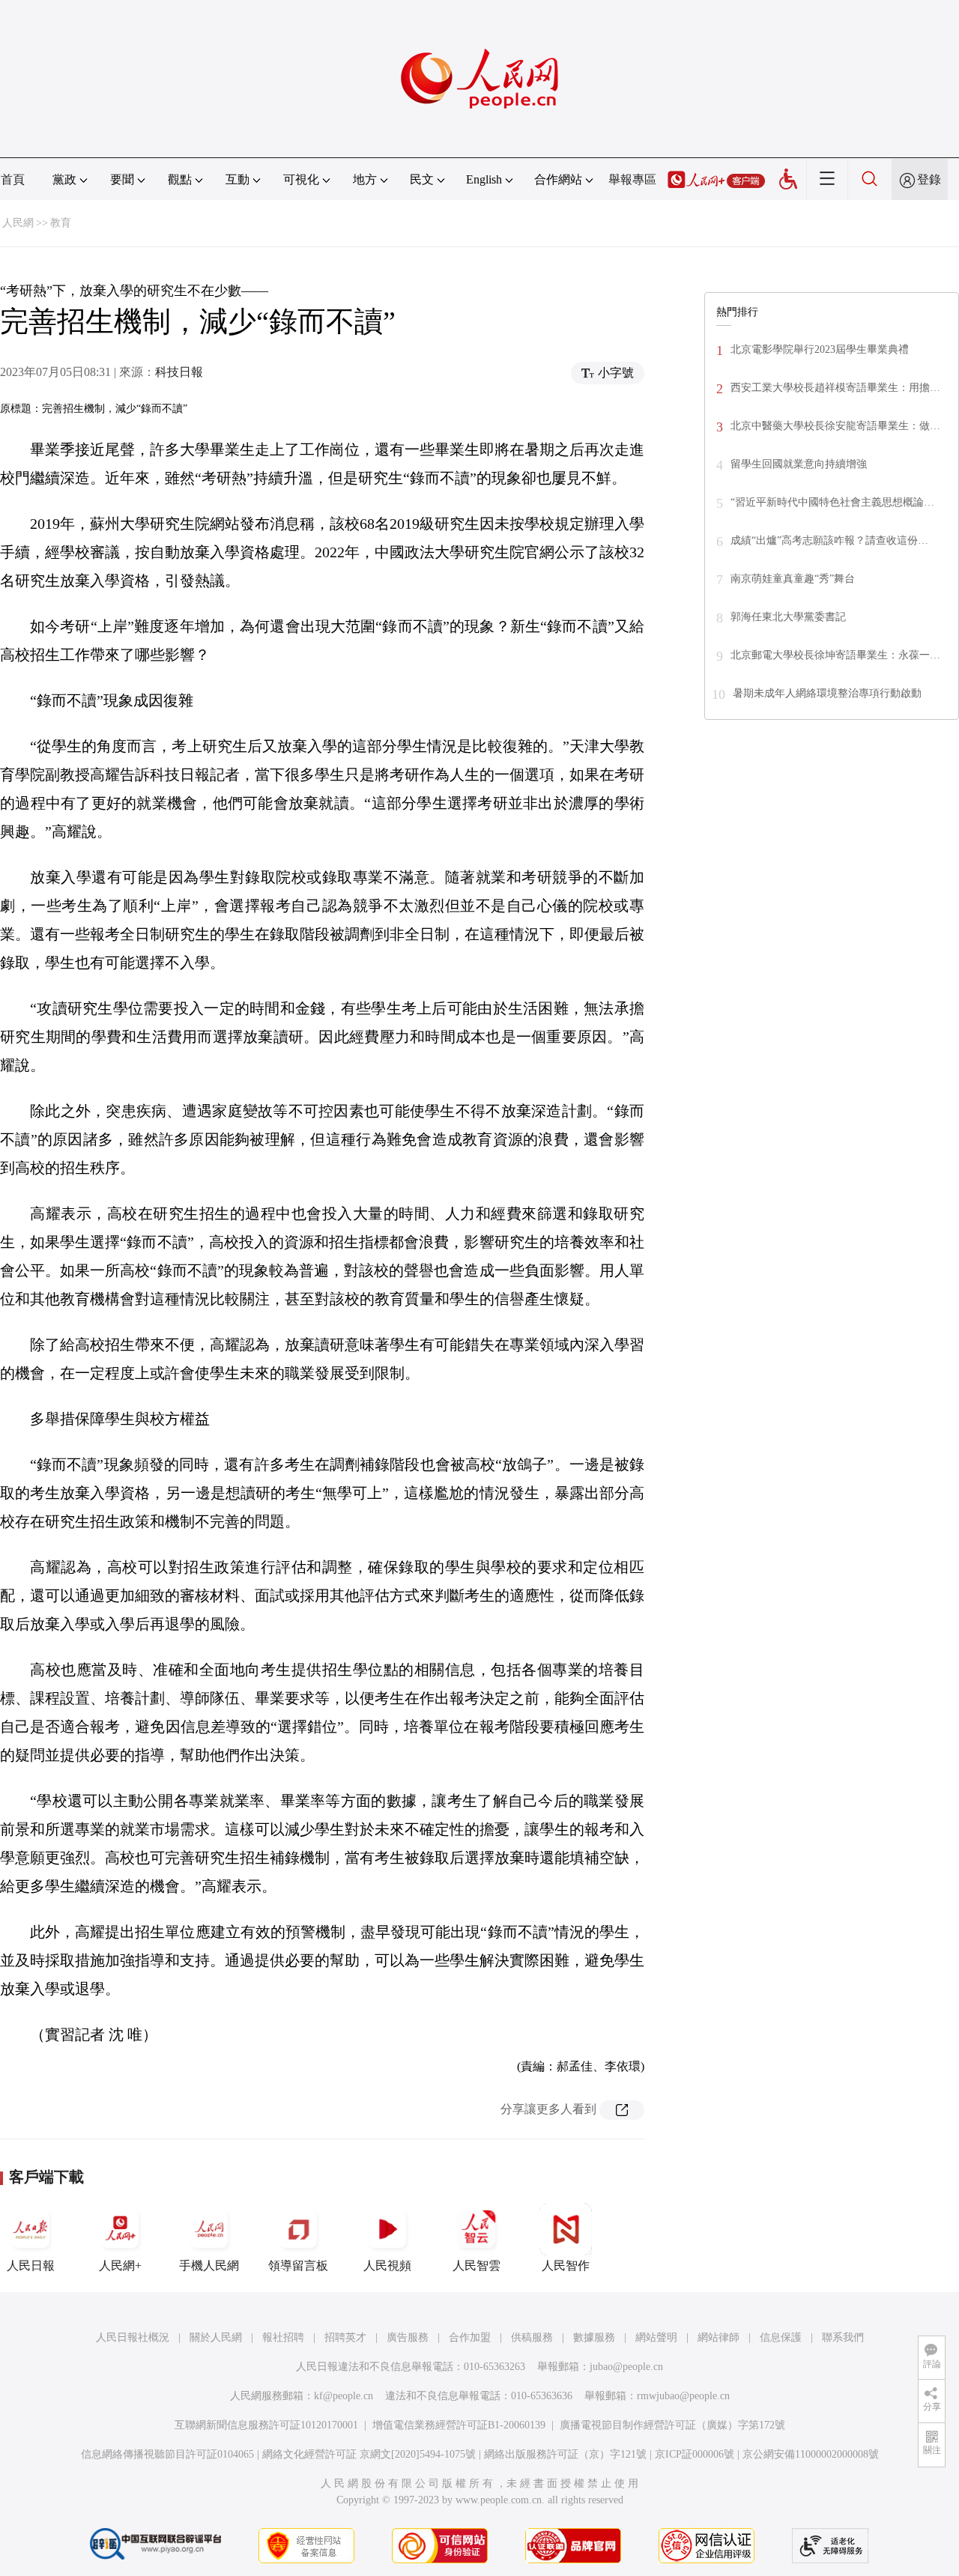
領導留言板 (298, 2266)
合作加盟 (470, 2337)
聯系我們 (843, 2337)
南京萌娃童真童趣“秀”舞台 (793, 579)
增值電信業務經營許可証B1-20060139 (459, 2425)
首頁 (13, 179)
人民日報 (31, 2266)
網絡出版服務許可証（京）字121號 (565, 2454)
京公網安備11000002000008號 (811, 2454)
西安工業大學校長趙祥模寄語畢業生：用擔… (835, 388)
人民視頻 (387, 2266)
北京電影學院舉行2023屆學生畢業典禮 (820, 349)
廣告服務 (408, 2337)
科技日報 (179, 372)
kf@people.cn (344, 2396)
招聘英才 (345, 2337)
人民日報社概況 (133, 2337)
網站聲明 (656, 2337)
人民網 (18, 223)
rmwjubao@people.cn (683, 2396)
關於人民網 (216, 2337)
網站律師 (719, 2337)
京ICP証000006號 (695, 2454)
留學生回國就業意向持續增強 (799, 464)
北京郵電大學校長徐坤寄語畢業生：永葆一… (835, 655)
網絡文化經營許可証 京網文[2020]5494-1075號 (369, 2454)
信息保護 (781, 2337)
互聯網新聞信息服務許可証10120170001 (266, 2425)
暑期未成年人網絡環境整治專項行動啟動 (827, 693)
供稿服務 (532, 2337)
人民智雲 (477, 2266)
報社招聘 (283, 2337)
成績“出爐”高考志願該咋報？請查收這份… (829, 540)
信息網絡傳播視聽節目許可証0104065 (167, 2454)
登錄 (929, 179)
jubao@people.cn (626, 2367)
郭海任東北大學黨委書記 (788, 617)
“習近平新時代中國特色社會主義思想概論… (832, 502)
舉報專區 (632, 179)
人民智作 (566, 2266)
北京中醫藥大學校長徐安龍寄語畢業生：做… (835, 426)
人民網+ (120, 2266)
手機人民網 (209, 2266)
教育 (61, 223)
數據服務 (594, 2337)
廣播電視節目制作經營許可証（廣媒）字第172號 (672, 2425)
